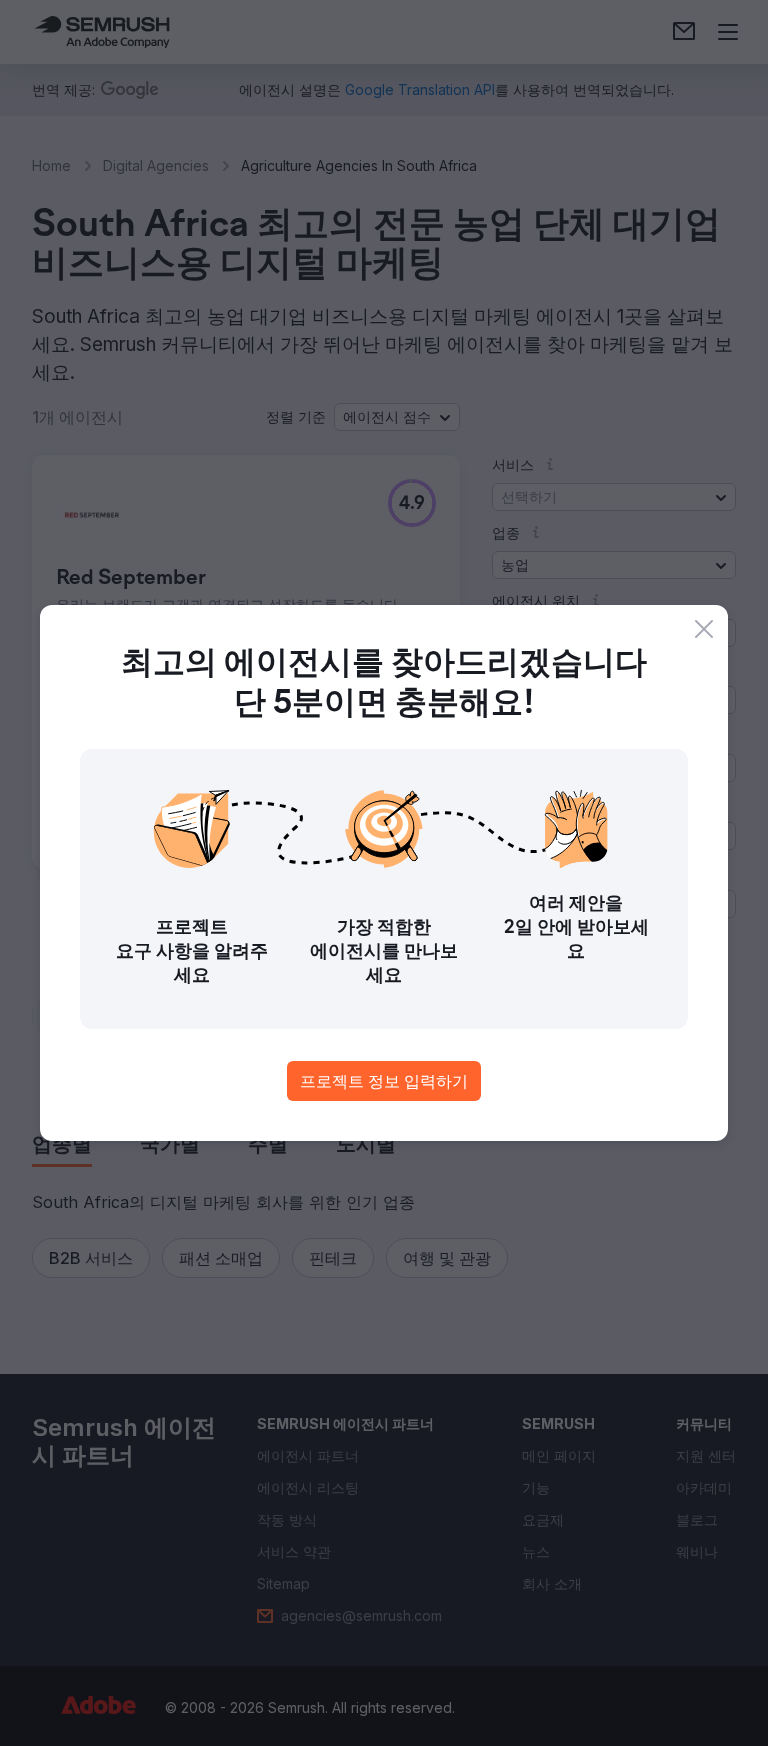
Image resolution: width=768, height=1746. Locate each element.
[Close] (704, 629)
